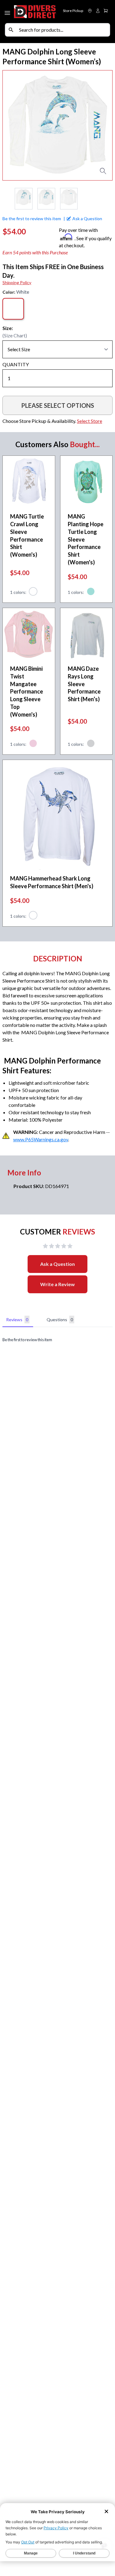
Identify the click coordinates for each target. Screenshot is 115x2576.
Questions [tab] (60, 1320)
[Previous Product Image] (13, 125)
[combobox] (63, 30)
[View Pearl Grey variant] (91, 744)
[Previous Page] (7, 199)
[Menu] (8, 12)
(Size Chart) (15, 335)
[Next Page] (108, 199)
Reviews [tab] (17, 1320)
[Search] (11, 30)
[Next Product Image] (102, 125)
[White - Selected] (13, 309)
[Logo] (35, 12)
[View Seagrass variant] (91, 592)
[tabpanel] (57, 1340)
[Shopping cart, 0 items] (106, 11)
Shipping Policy (17, 282)
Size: (8, 328)
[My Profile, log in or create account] (98, 11)
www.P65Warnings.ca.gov (41, 1139)
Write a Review (57, 1284)
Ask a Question (57, 1264)
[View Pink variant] (33, 744)
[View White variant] (33, 592)
